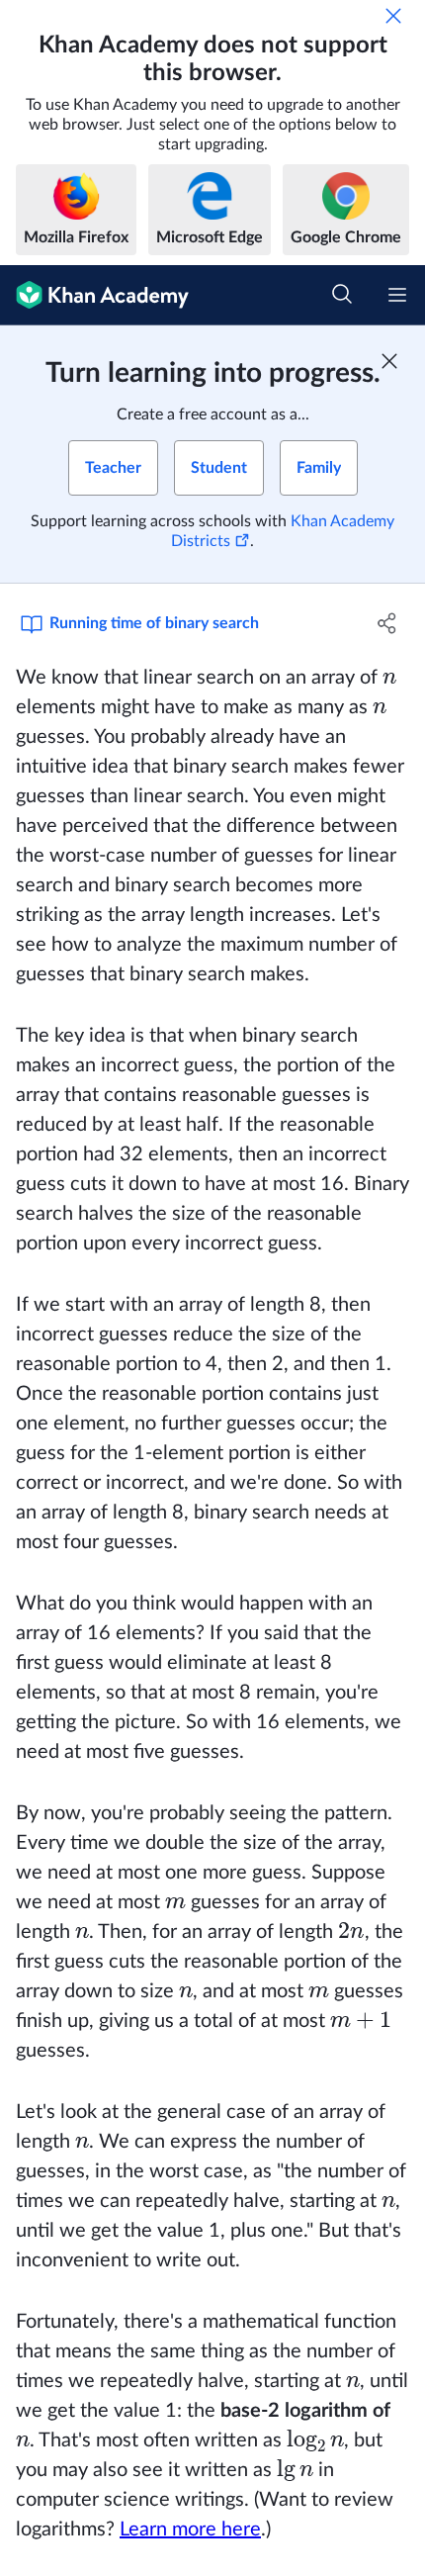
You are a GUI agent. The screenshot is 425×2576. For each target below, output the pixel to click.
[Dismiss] (393, 16)
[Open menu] (397, 295)
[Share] (388, 623)
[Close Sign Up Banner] (389, 361)
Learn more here (190, 2530)
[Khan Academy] (94, 295)
